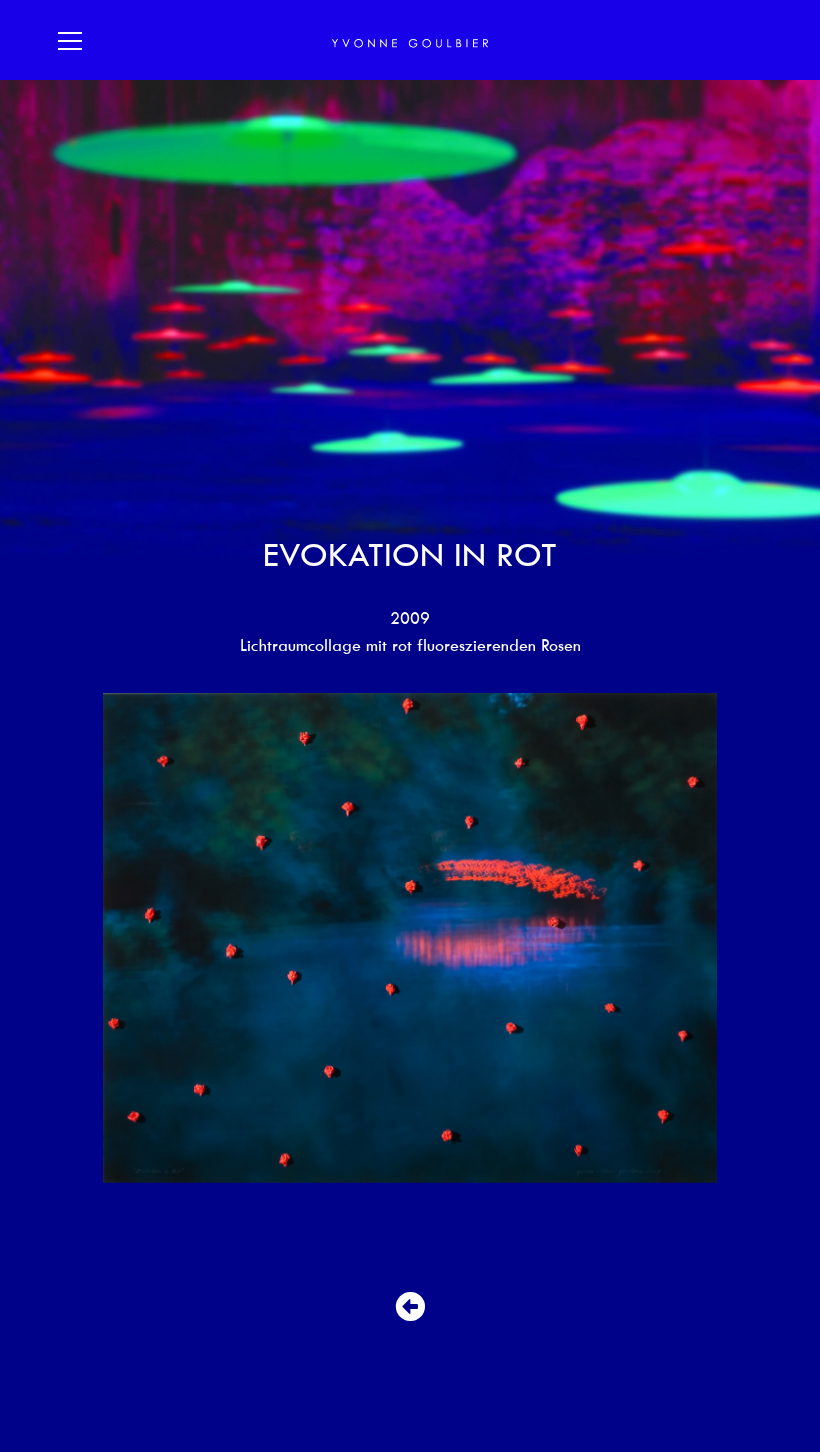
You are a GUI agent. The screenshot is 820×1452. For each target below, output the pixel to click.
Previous (80, 938)
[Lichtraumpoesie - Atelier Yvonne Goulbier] (410, 40)
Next (740, 938)
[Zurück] (410, 1307)
